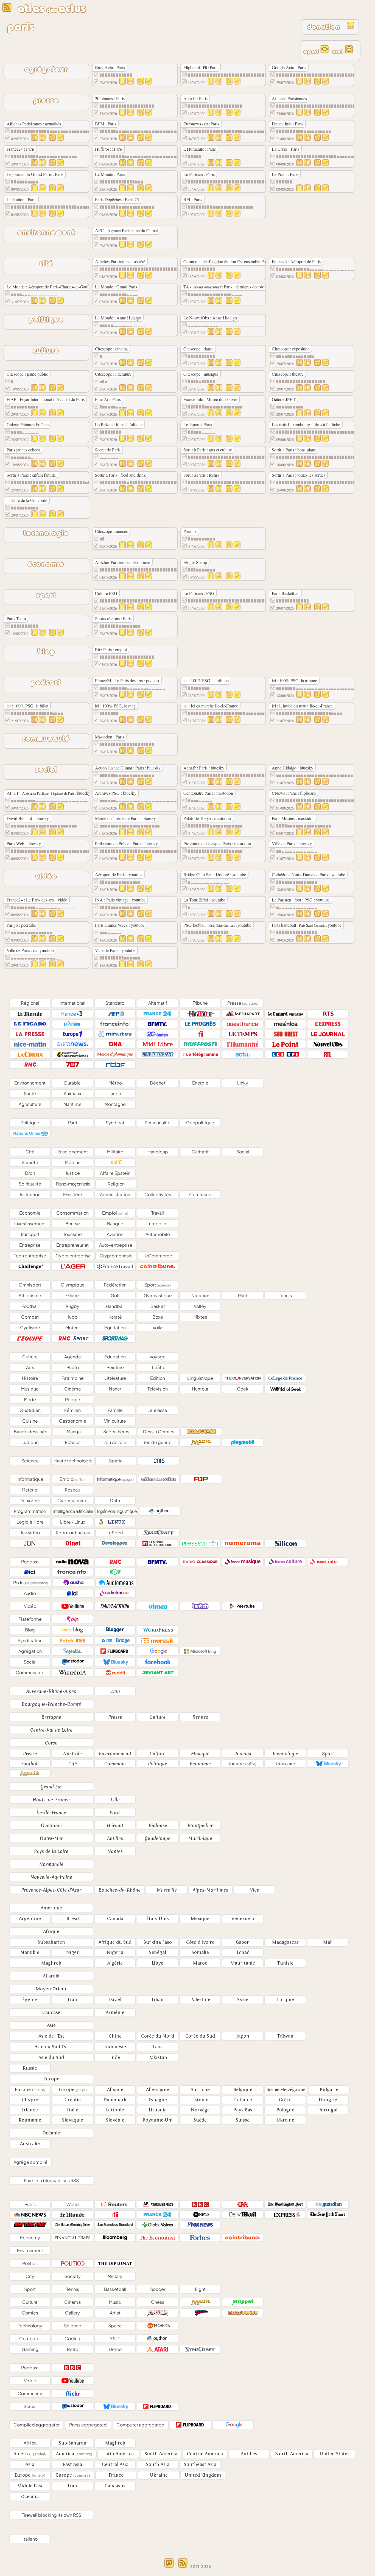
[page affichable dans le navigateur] (349, 52)
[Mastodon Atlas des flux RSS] (169, 2566)
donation (326, 27)
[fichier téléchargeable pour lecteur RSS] (324, 52)
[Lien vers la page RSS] (139, 83)
